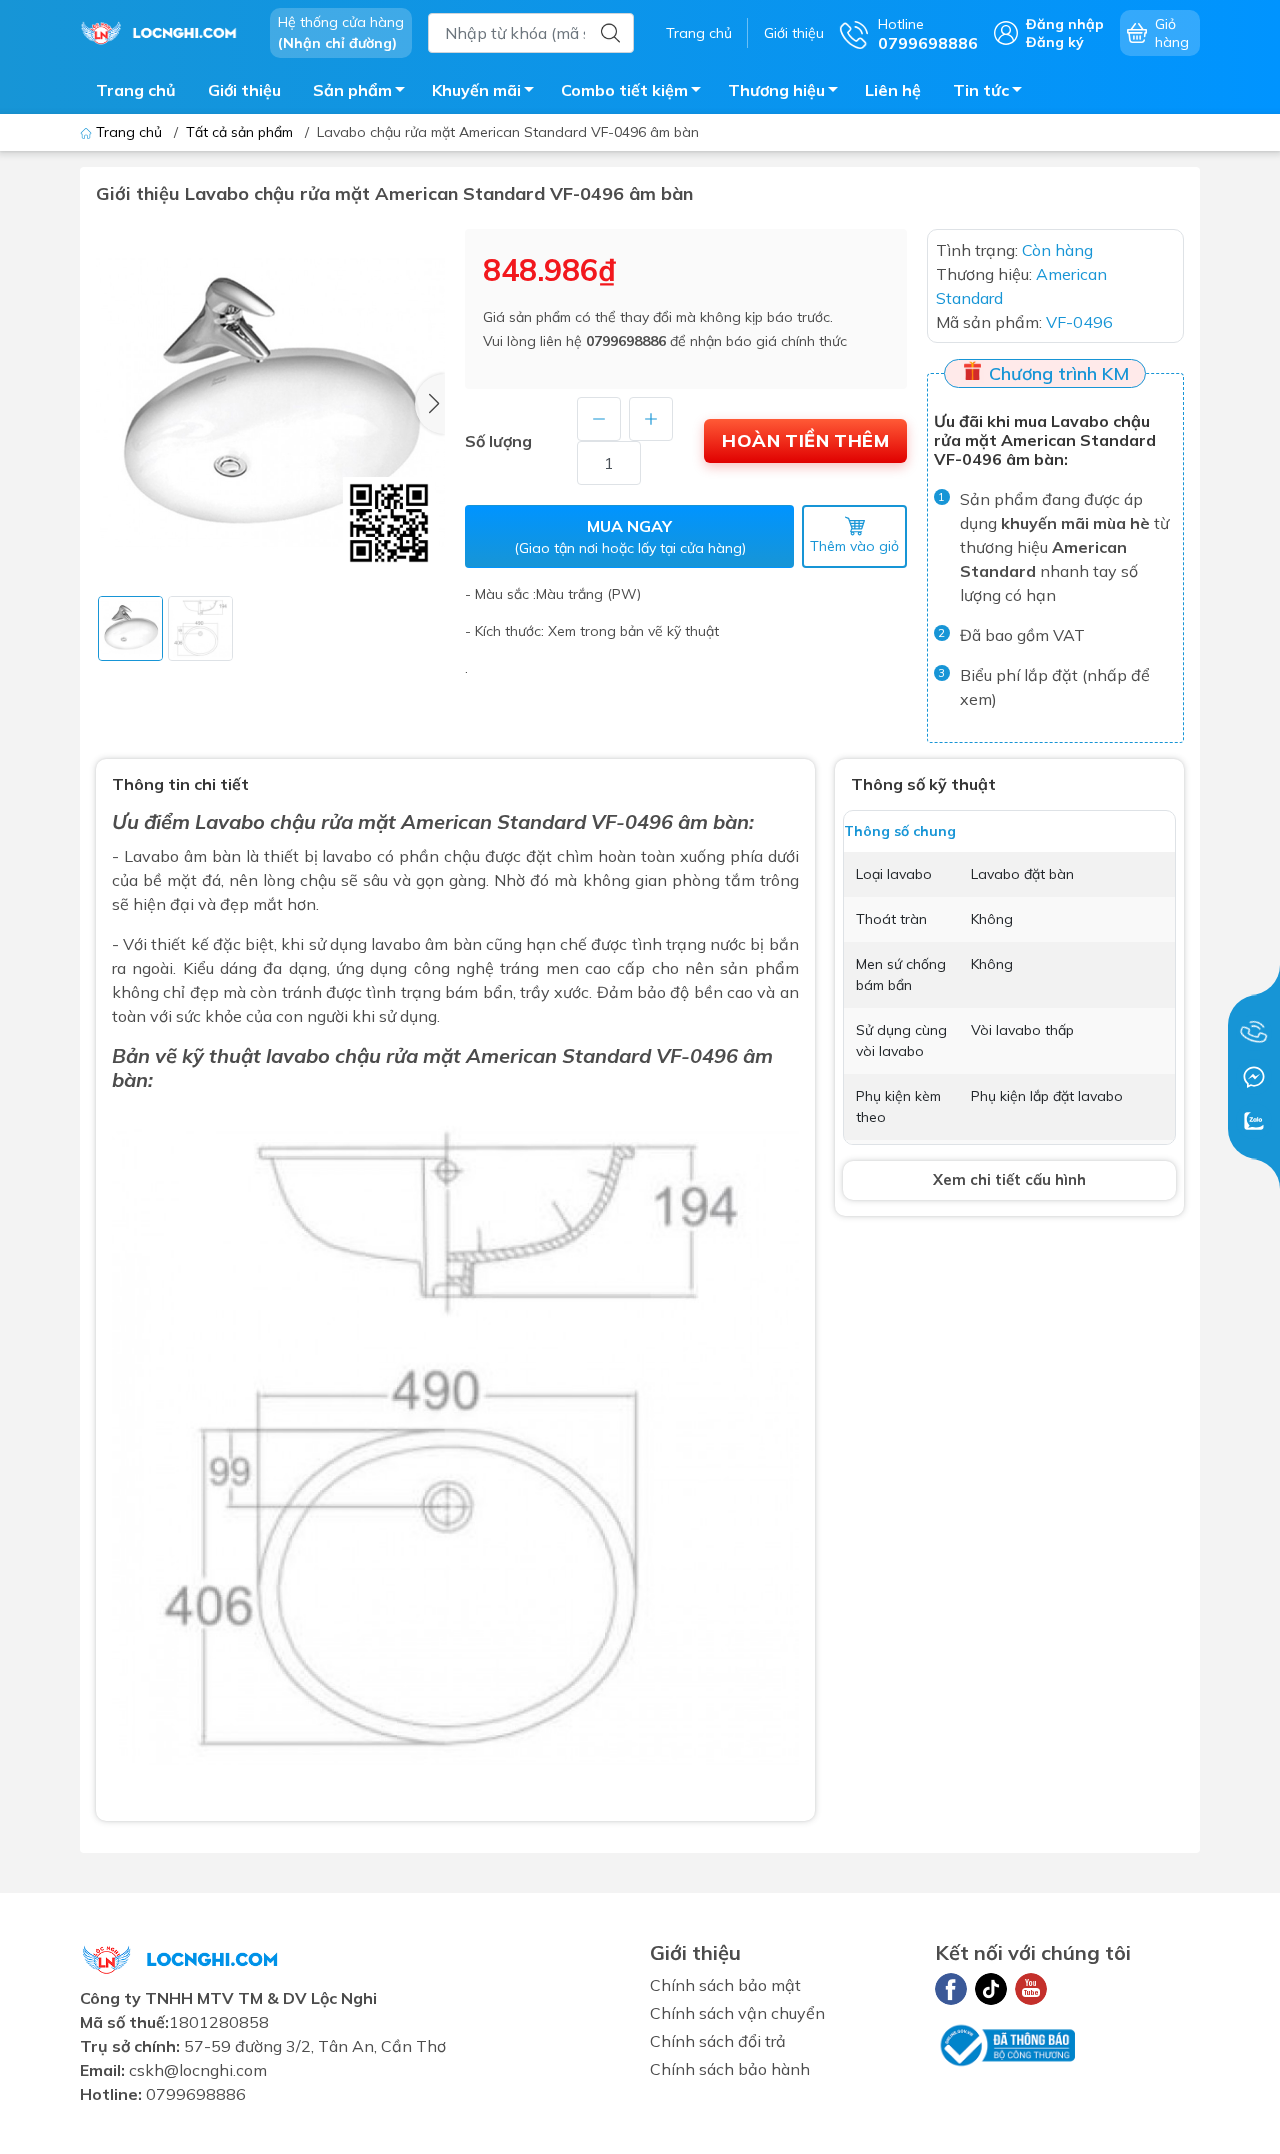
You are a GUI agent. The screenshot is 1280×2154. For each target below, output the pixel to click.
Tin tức (981, 90)
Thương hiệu (776, 90)
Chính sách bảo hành (730, 2069)
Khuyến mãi (476, 90)
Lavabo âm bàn (182, 856)
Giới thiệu (794, 33)
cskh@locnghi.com (198, 2070)
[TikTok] (991, 1989)
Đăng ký (1055, 42)
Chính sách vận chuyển (737, 2013)
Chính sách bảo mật (725, 1985)
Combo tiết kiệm (624, 90)
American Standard (561, 1055)
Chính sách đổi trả (718, 2041)
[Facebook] (951, 1989)
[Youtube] (1031, 1989)
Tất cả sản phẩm (239, 132)
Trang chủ (699, 33)
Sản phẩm (352, 90)
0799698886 (626, 341)
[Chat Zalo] (1254, 1121)
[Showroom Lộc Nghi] (165, 31)
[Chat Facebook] (1254, 1077)
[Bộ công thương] (1005, 2044)
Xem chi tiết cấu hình (1009, 1179)
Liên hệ (893, 90)
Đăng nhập (1065, 24)
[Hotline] (1254, 1033)
